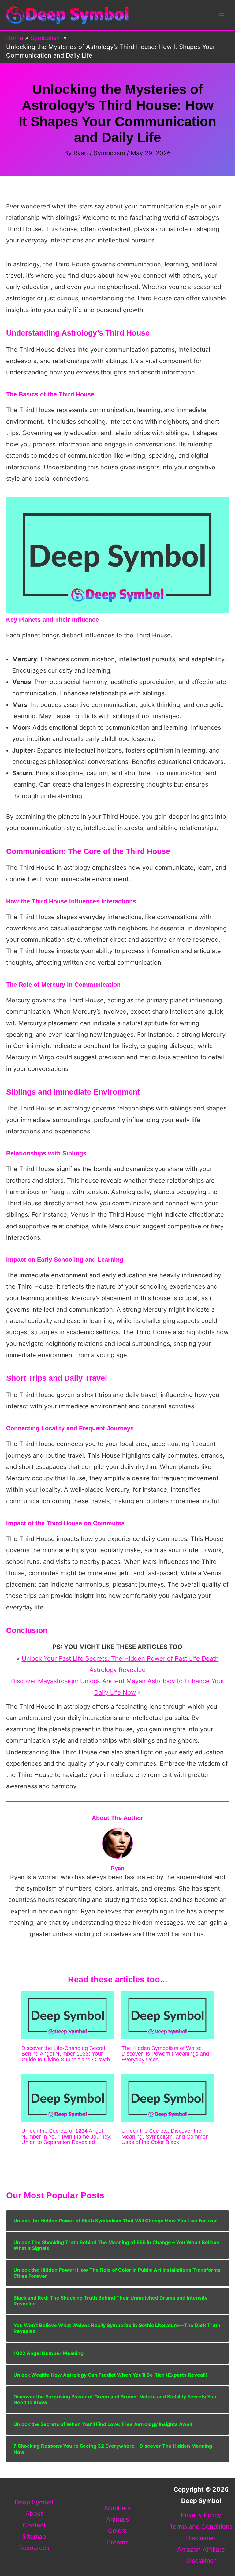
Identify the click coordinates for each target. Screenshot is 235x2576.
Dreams (117, 2542)
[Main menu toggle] (221, 15)
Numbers (117, 2508)
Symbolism (109, 153)
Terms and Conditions (201, 2527)
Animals (117, 2519)
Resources (34, 2548)
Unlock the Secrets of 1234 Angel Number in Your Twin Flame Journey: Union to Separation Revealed (67, 2136)
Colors (117, 2531)
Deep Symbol (34, 2502)
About (34, 2514)
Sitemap (34, 2537)
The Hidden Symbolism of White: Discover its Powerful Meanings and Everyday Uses (165, 2054)
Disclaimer (201, 2538)
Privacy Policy (201, 2515)
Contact (34, 2525)
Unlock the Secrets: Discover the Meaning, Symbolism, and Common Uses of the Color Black (165, 2136)
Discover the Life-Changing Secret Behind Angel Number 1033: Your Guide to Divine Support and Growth (66, 2054)
